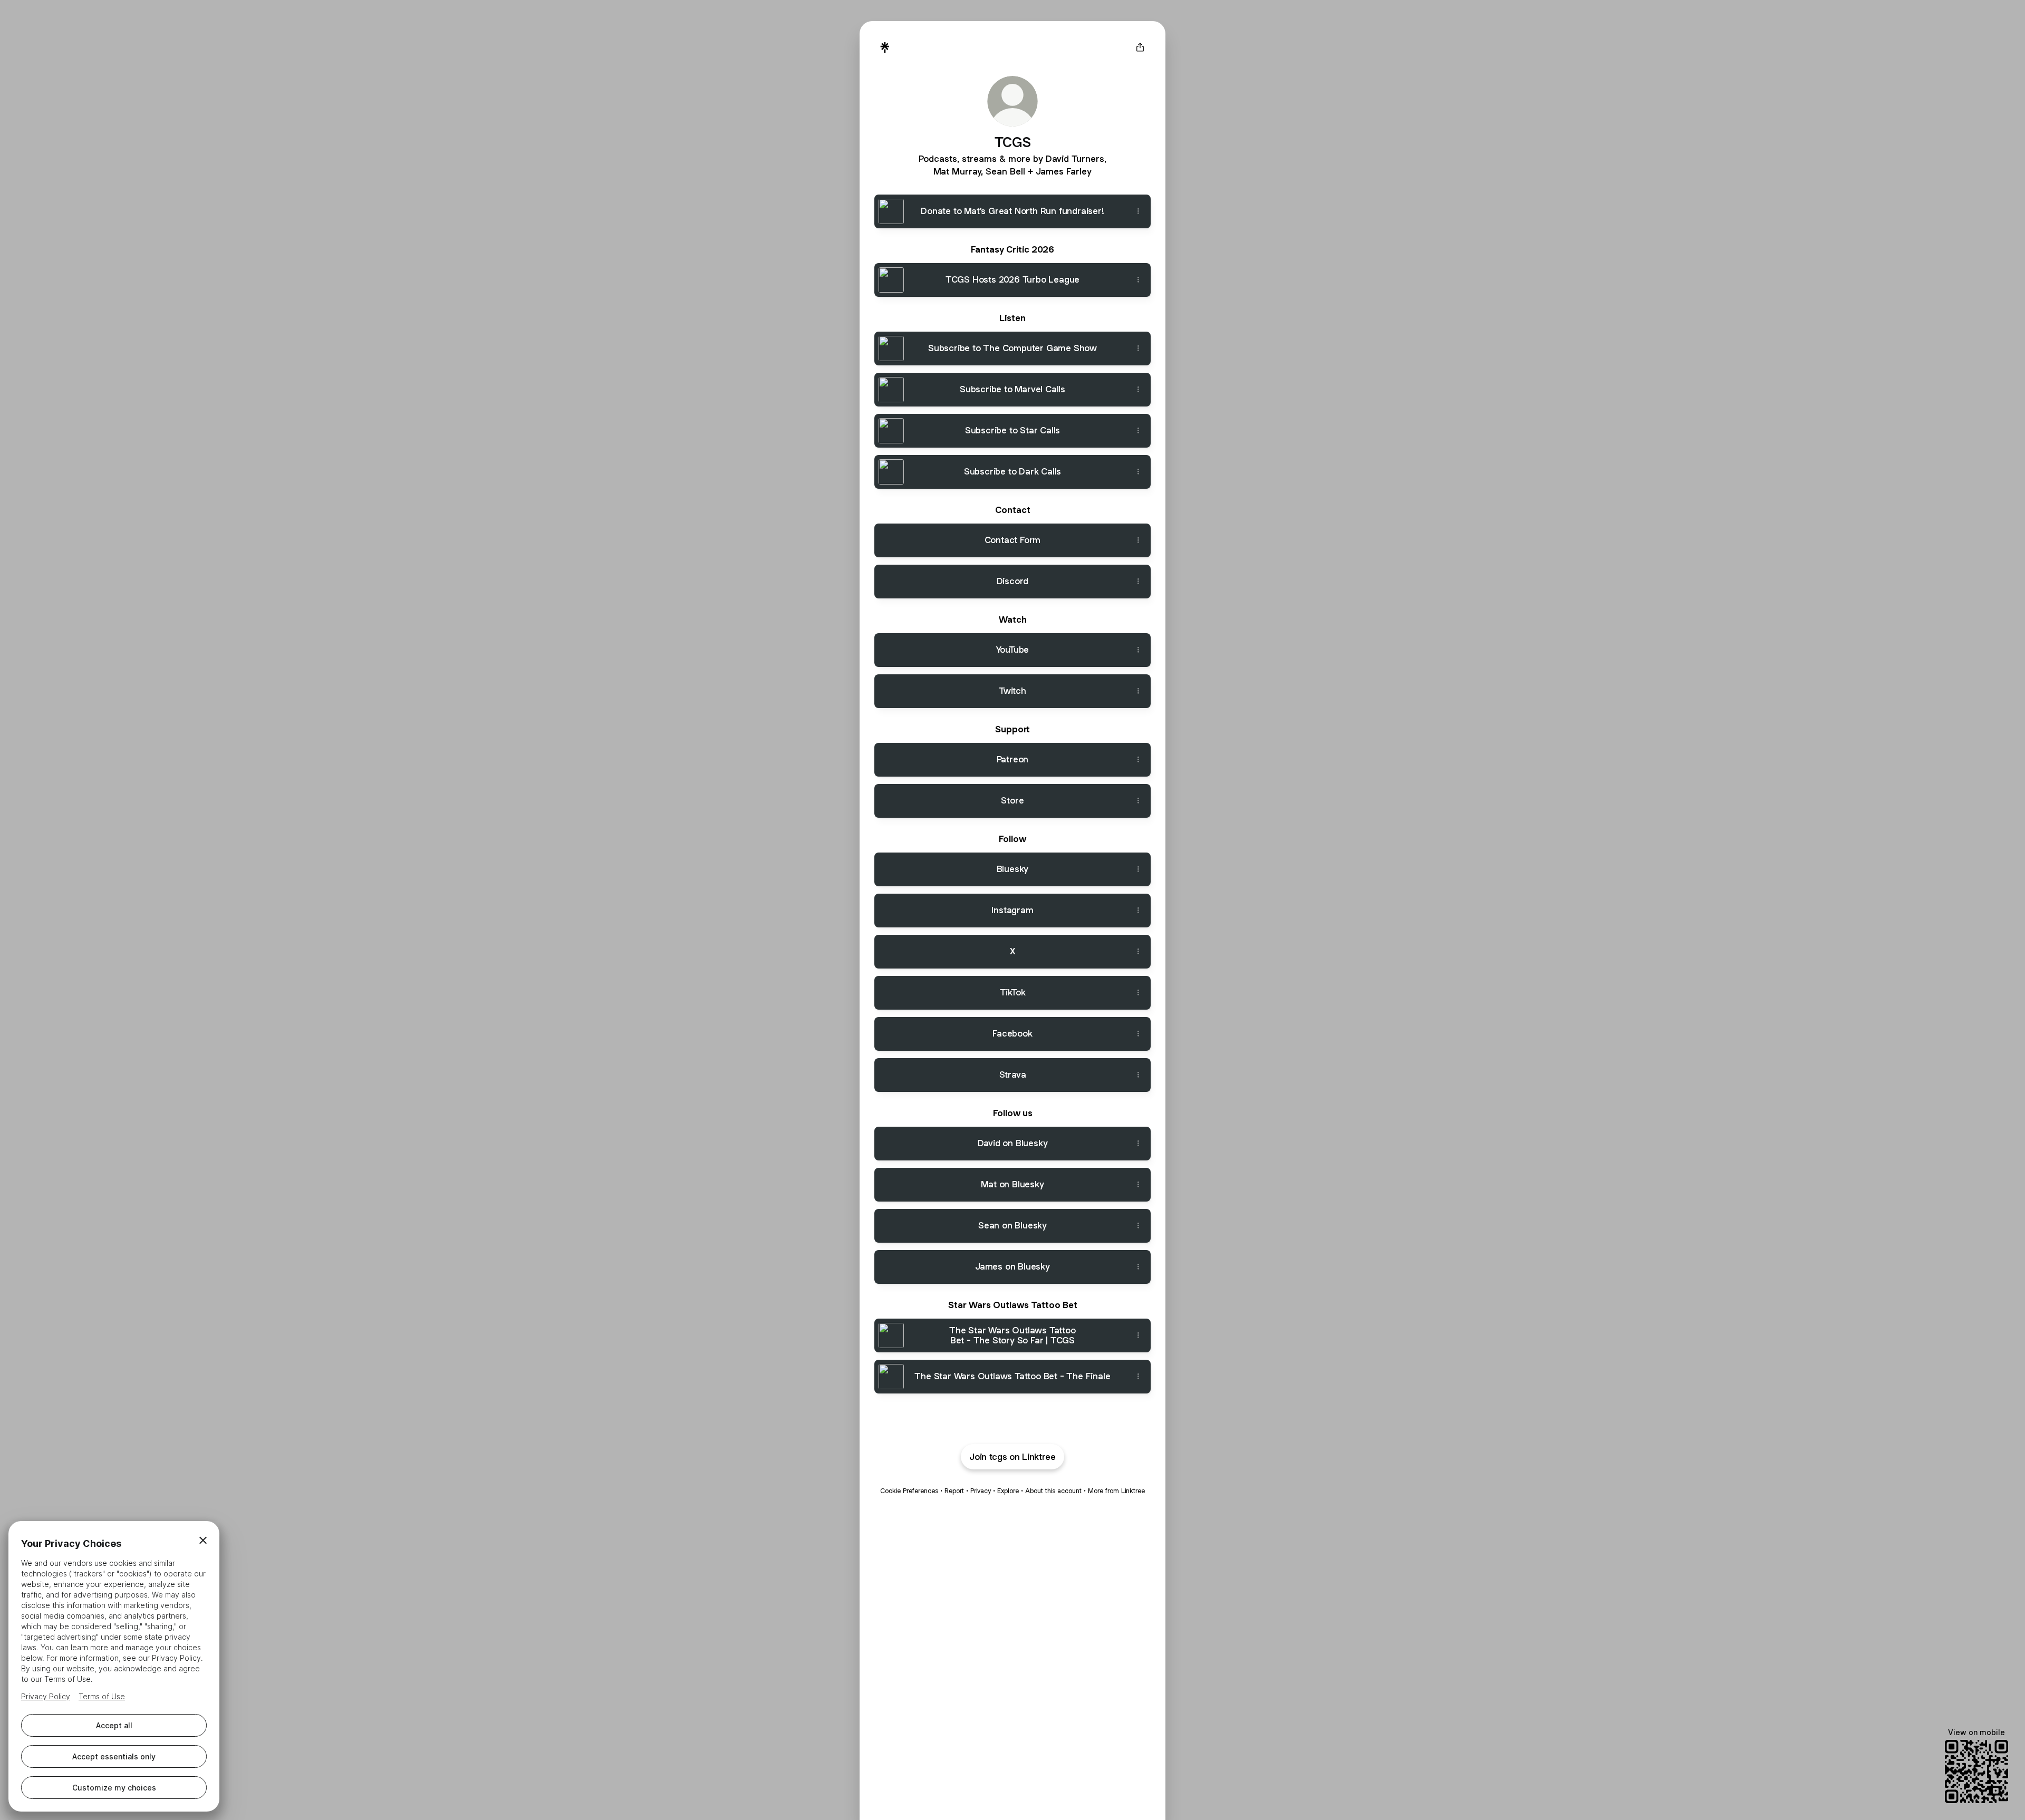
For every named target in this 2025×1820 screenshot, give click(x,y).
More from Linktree (1116, 1491)
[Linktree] (885, 47)
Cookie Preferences (909, 1491)
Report (954, 1491)
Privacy (981, 1491)
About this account (1053, 1491)
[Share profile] (1140, 47)
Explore (1008, 1491)
